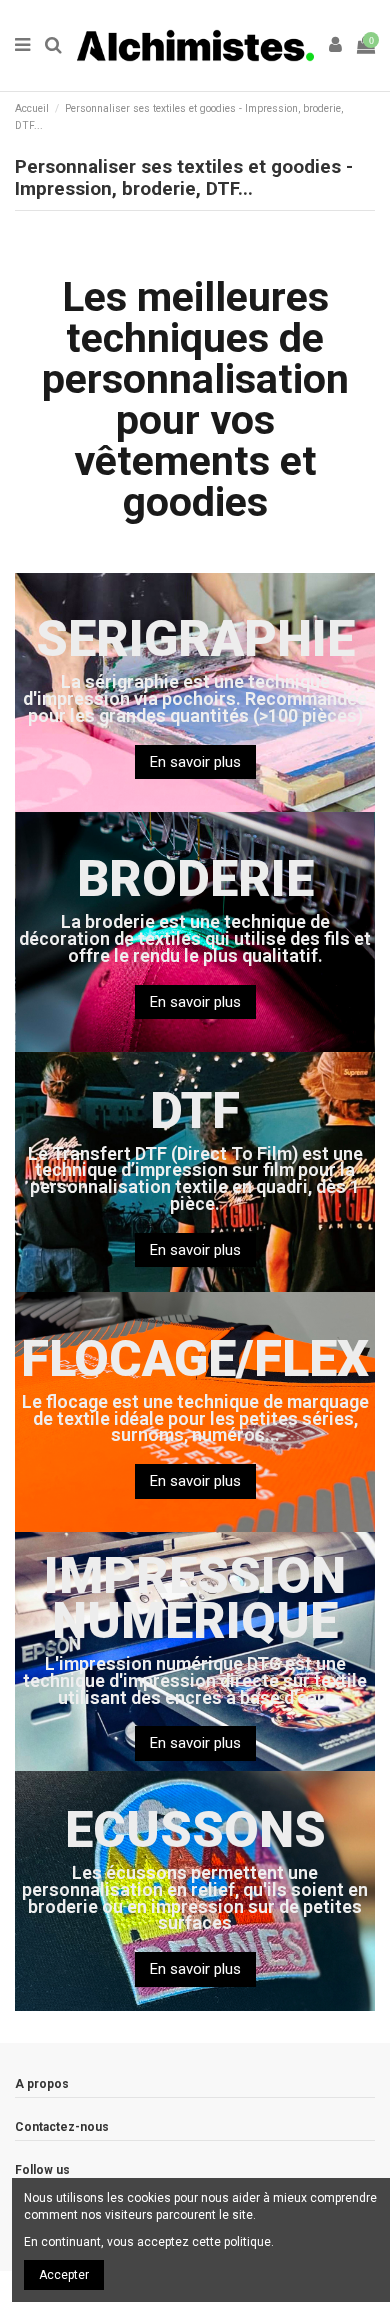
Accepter (64, 2275)
